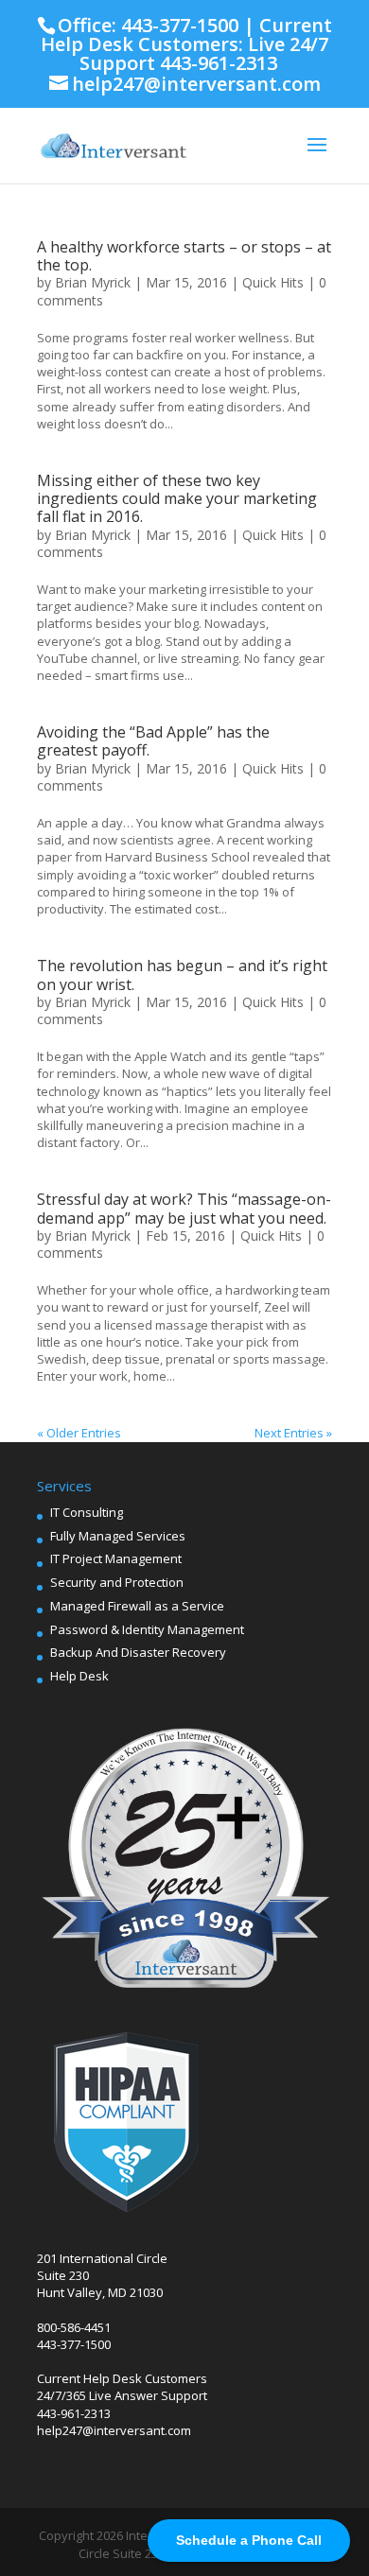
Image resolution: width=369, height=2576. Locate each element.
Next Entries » (293, 1433)
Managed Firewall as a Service (137, 1606)
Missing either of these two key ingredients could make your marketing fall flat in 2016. (177, 498)
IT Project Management (116, 1558)
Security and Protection (117, 1582)
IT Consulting (87, 1512)
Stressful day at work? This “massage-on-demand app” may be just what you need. (184, 1208)
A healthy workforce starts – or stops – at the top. (184, 256)
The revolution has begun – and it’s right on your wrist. (182, 975)
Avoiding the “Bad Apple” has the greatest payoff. (153, 741)
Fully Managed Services (118, 1536)
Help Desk (79, 1676)
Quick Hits (273, 282)
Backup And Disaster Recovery (138, 1652)
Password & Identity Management (147, 1629)
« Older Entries (79, 1433)
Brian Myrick (93, 282)
